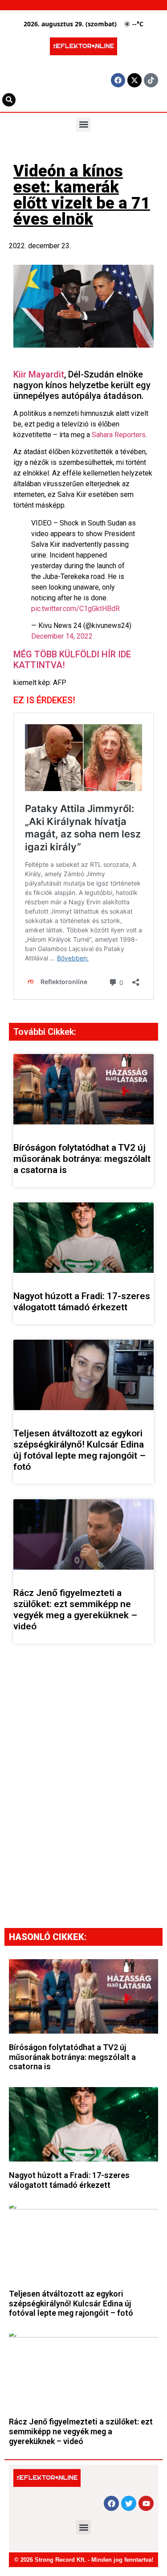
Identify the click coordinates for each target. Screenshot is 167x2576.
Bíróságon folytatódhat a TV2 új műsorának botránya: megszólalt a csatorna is (82, 1159)
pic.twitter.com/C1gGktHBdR (75, 609)
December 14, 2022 (62, 636)
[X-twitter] (134, 80)
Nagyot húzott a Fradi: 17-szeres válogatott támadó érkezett (82, 1302)
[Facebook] (118, 80)
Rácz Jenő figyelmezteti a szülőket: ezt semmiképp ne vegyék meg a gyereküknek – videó (75, 1610)
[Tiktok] (151, 80)
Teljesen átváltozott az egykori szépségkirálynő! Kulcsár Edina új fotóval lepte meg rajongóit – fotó (79, 1450)
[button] (83, 125)
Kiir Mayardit (39, 374)
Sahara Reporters (119, 435)
